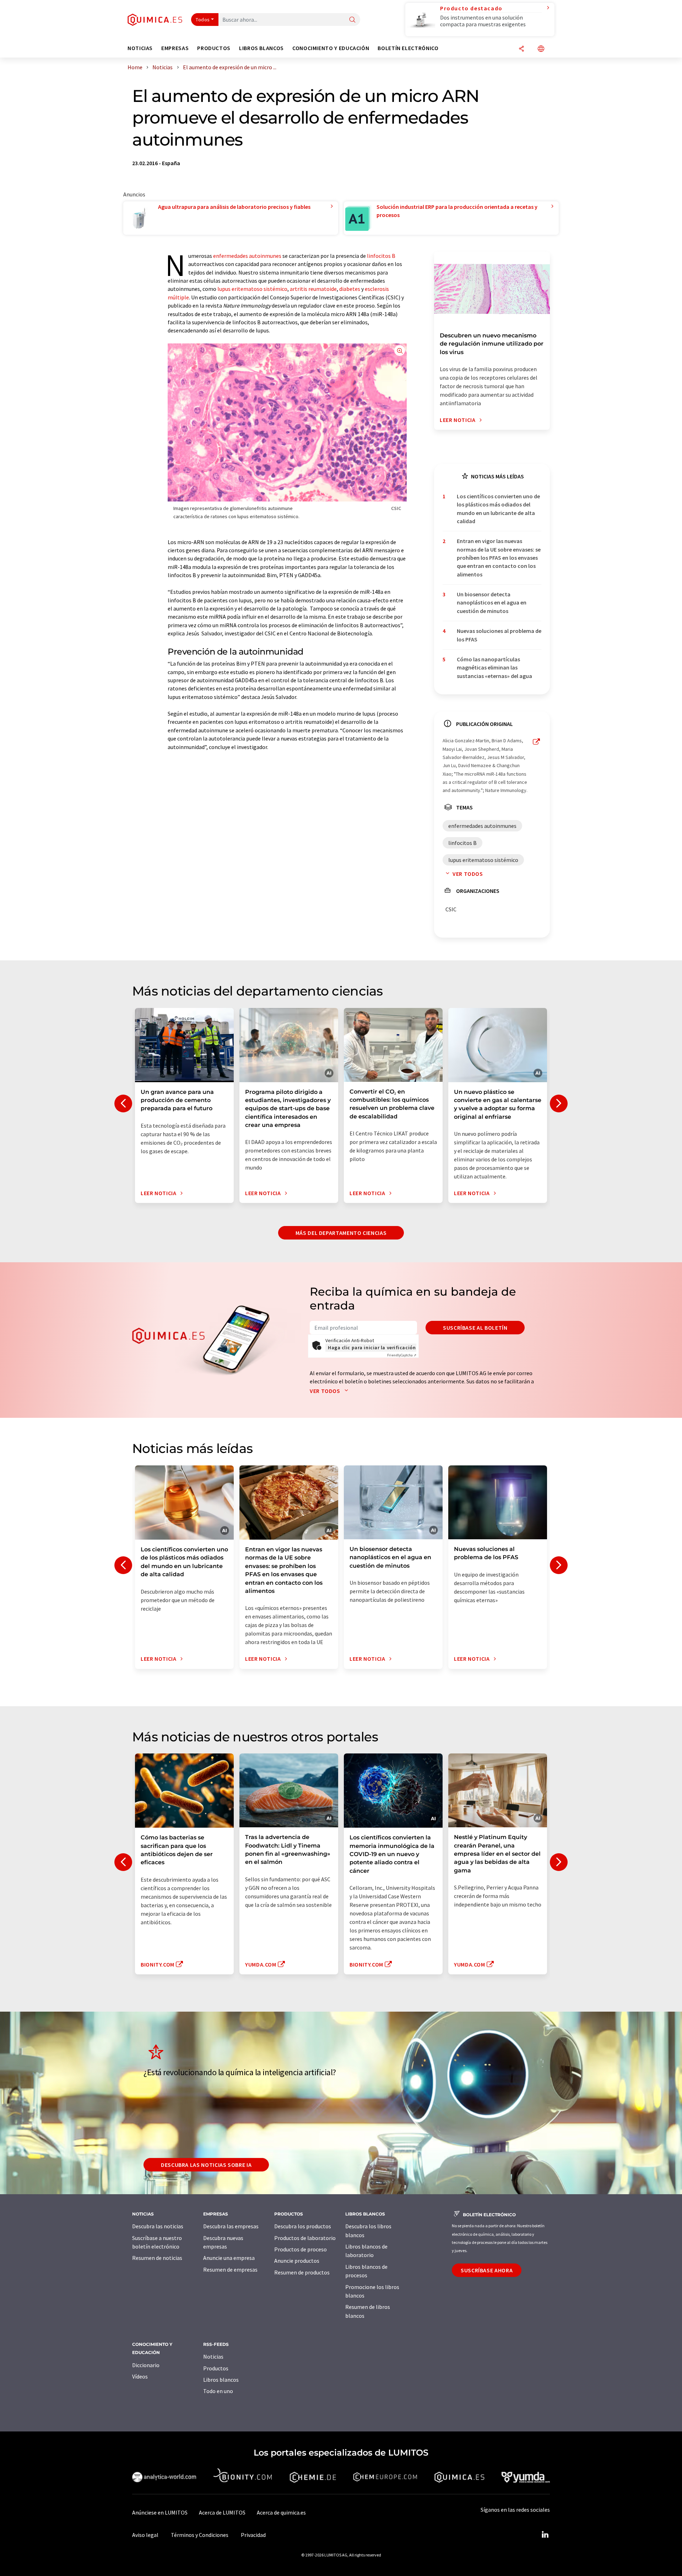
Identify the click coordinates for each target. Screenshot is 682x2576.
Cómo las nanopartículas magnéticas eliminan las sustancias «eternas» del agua (494, 668)
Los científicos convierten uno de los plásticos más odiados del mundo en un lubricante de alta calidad (498, 509)
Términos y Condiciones (200, 2535)
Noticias (213, 2357)
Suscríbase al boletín (475, 1328)
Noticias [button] (140, 48)
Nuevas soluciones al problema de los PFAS (499, 635)
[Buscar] (352, 20)
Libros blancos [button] (261, 48)
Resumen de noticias (157, 2258)
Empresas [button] (175, 48)
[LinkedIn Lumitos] (545, 2535)
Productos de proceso (301, 2249)
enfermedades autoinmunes (247, 256)
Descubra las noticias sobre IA (206, 2165)
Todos (203, 20)
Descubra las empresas (231, 2226)
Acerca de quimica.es (281, 2512)
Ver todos (468, 874)
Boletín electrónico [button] (408, 48)
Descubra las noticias (158, 2226)
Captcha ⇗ (402, 1355)
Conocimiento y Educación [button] (331, 48)
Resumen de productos (302, 2272)
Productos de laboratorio (305, 2238)
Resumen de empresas (230, 2269)
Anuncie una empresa (229, 2258)
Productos (216, 2368)
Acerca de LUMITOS (222, 2512)
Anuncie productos (297, 2261)
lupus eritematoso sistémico (252, 289)
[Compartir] (521, 49)
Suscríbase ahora (487, 2270)
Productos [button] (214, 48)
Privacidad (253, 2535)
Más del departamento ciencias (341, 1233)
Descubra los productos (303, 2226)
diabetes (350, 289)
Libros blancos (221, 2380)
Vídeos (140, 2376)
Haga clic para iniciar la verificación (372, 1347)
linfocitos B (381, 256)
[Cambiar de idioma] (541, 49)
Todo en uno (218, 2391)
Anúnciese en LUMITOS (160, 2512)
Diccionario (146, 2365)
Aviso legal (145, 2535)
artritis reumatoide (313, 289)
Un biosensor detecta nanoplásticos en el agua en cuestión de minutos (492, 603)
